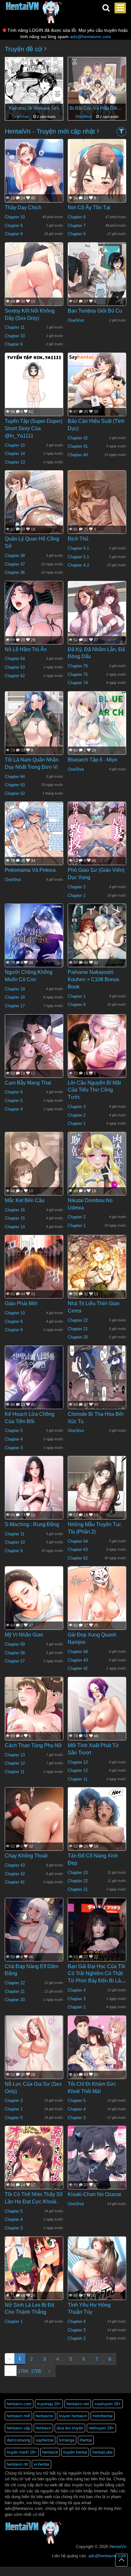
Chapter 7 (77, 226)
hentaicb (50, 2452)
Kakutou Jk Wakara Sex (34, 108)
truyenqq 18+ (49, 2404)
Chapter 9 (14, 226)
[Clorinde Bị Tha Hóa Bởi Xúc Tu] (97, 1384)
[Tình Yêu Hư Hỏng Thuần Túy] (97, 2275)
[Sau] (117, 86)
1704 (23, 2371)
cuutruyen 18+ (108, 2404)
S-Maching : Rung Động (32, 1524)
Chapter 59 (15, 1644)
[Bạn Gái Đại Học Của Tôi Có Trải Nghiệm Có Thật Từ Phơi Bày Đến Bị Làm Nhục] (97, 1936)
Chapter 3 (77, 1107)
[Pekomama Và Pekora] (34, 840)
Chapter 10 (15, 217)
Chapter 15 (15, 445)
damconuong (18, 2440)
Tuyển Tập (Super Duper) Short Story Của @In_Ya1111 (34, 428)
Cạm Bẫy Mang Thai (28, 1083)
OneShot (21, 117)
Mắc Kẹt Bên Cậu (25, 1200)
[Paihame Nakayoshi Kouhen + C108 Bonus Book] (97, 942)
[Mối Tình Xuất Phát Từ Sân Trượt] (97, 1726)
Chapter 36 (15, 572)
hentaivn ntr (17, 2464)
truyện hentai (75, 2452)
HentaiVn (118, 2547)
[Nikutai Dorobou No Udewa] (97, 1170)
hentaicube (103, 2452)
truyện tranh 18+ (22, 2452)
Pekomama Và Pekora (30, 870)
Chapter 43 (78, 1660)
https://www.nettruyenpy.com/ (94, 2569)
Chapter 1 (77, 895)
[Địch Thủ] (97, 508)
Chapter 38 (15, 556)
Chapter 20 (78, 1337)
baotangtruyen (55, 2573)
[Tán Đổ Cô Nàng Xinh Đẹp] (97, 1840)
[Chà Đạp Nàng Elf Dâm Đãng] (34, 1934)
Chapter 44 (78, 1652)
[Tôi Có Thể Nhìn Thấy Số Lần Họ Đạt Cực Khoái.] (34, 2164)
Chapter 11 (15, 327)
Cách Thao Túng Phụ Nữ (33, 1745)
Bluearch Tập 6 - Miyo (93, 760)
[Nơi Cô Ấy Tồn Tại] (97, 187)
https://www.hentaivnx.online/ (36, 2569)
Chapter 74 (78, 683)
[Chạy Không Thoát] (34, 1827)
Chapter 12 (15, 1763)
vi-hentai (41, 2464)
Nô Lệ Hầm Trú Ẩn (26, 649)
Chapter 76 (78, 666)
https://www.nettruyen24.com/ (22, 2573)
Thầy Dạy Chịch (23, 207)
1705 (36, 2371)
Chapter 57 (15, 1661)
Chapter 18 (15, 997)
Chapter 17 (15, 1006)
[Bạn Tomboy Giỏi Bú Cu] (97, 280)
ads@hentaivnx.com (90, 37)
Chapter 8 (14, 234)
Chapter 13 (15, 462)
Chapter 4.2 (78, 565)
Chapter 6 (77, 234)
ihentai (86, 2440)
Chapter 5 (14, 1101)
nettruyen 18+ (101, 2428)
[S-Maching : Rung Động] (34, 1497)
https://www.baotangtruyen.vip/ (89, 2573)
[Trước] (14, 86)
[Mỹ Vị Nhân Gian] (34, 1615)
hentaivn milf (18, 2416)
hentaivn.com (19, 2404)
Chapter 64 (15, 659)
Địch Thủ (78, 539)
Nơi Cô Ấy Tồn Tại (89, 207)
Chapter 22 (78, 1320)
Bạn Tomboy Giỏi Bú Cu (95, 311)
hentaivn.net (78, 2404)
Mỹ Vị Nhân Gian (24, 1635)
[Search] (106, 8)
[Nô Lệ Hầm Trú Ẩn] (34, 620)
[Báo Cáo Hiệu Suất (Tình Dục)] (97, 392)
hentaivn (43, 2428)
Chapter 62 (15, 676)
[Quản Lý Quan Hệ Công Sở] (34, 511)
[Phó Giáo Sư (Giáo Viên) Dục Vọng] (97, 840)
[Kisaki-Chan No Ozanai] (97, 2164)
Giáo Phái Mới (21, 1303)
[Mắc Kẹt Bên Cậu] (34, 1174)
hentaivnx (45, 2416)
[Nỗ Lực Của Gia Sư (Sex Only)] (34, 2054)
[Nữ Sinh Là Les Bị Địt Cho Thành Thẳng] (34, 2275)
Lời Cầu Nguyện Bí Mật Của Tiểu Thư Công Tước (94, 1090)
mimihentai (103, 2416)
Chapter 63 (15, 667)
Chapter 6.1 (78, 548)
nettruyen (65, 2569)
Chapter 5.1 (78, 557)
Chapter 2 (77, 887)
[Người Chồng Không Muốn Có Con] (34, 947)
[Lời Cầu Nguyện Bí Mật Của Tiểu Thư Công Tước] (97, 1053)
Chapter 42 (78, 438)
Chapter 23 (78, 1873)
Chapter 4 (14, 1109)
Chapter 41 (78, 446)
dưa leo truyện (70, 2428)
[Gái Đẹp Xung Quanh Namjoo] (97, 1612)
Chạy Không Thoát (26, 1856)
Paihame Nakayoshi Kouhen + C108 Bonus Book (93, 979)
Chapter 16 (15, 1210)
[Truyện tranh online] (34, 8)
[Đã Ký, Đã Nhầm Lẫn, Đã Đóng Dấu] (97, 619)
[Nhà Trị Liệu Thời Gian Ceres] (97, 1276)
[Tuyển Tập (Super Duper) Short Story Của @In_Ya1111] (34, 391)
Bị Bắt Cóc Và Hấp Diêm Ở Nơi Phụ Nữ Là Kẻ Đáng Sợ (97, 108)
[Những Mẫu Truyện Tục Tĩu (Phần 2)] (97, 1496)
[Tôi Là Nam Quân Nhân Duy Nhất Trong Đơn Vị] (34, 732)
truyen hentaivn (73, 2416)
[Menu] (120, 8)
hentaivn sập (18, 2428)
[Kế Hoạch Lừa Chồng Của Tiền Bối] (34, 1392)
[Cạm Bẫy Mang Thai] (34, 1053)
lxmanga (67, 2440)
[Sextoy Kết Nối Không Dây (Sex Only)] (34, 280)
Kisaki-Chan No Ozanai (94, 2194)
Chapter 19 (15, 989)
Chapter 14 (15, 454)
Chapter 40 (78, 455)
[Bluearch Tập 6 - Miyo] (97, 730)
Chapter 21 (78, 1329)
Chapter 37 (15, 564)
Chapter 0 (77, 1005)
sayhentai (45, 2440)
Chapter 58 (15, 1653)
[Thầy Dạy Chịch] (34, 189)
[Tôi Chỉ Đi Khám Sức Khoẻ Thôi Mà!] (97, 2059)
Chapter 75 (78, 675)
